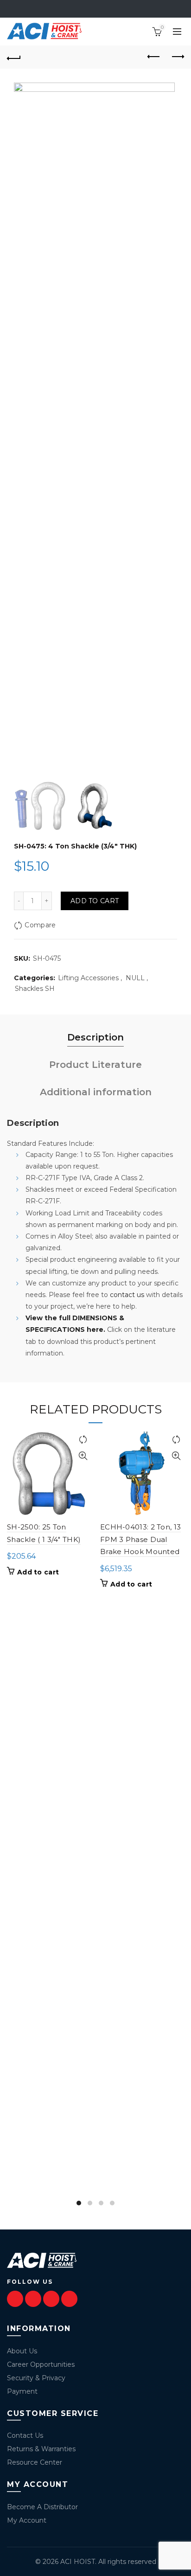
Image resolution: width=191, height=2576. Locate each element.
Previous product (154, 57)
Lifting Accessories (88, 978)
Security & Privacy (36, 2378)
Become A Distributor (42, 2507)
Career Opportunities (41, 2364)
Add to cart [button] (38, 1572)
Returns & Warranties (41, 2449)
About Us (22, 2351)
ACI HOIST (78, 2562)
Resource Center (35, 2462)
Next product (177, 57)
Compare (40, 925)
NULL (135, 978)
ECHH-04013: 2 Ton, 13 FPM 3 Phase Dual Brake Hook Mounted (140, 1539)
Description (95, 1037)
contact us (127, 1295)
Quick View (83, 1456)
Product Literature (95, 1065)
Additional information (96, 1092)
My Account (27, 2520)
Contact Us (25, 2435)
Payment (22, 2391)
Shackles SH (35, 989)
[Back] (14, 57)
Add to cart (95, 901)
